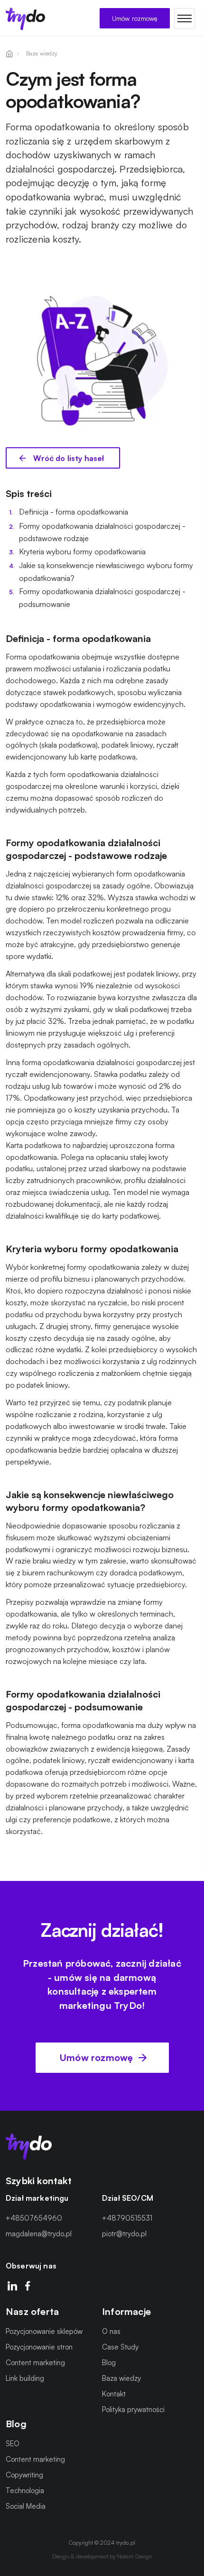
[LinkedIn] (12, 2287)
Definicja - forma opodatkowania (74, 512)
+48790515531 (127, 2219)
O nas (111, 2332)
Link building (25, 2379)
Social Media (26, 2506)
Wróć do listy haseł (68, 458)
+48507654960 (34, 2219)
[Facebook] (28, 2287)
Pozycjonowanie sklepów (44, 2332)
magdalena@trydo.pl (39, 2234)
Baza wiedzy (121, 2379)
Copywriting (24, 2475)
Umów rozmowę (135, 18)
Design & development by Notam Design (102, 2556)
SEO (13, 2444)
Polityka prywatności (133, 2410)
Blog (109, 2363)
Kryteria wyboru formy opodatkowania (82, 551)
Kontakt (114, 2394)
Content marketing (35, 2363)
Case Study (120, 2347)
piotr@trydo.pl (124, 2234)
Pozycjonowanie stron (39, 2347)
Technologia (25, 2490)
